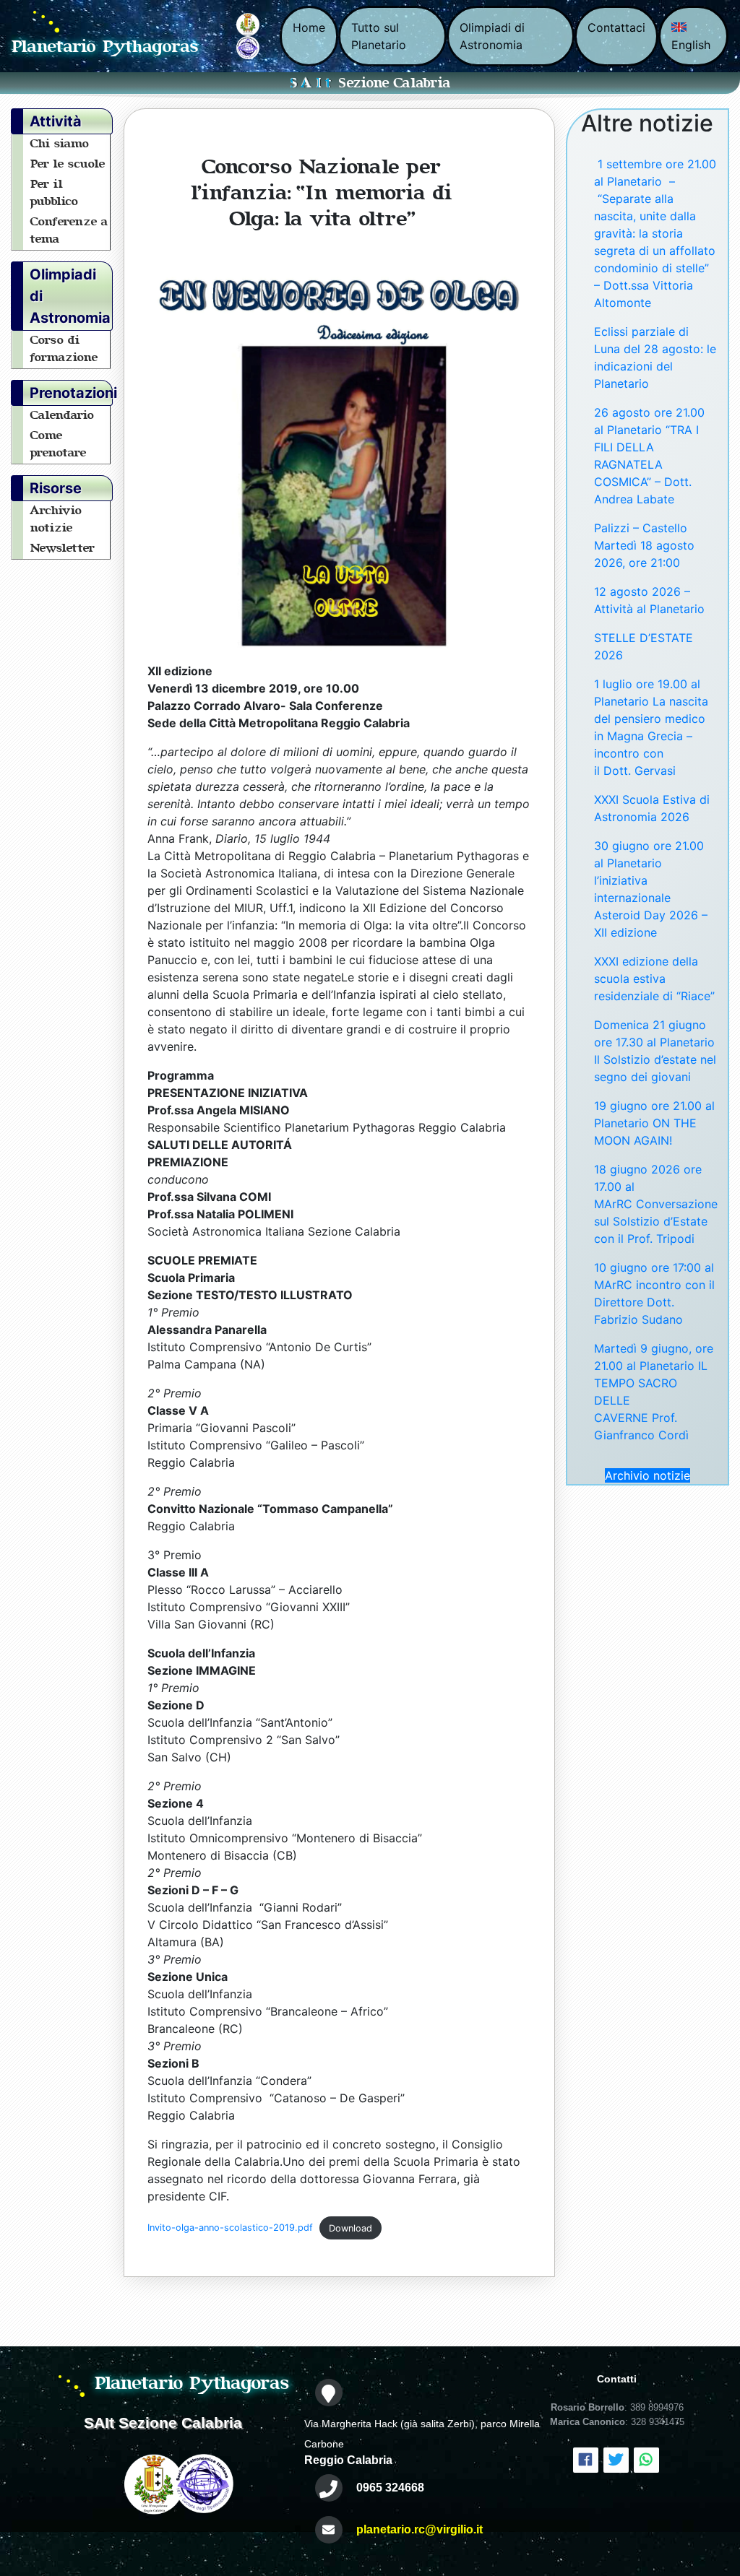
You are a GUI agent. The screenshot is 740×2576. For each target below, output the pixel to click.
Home (309, 27)
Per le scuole (68, 164)
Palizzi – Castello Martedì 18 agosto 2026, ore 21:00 (644, 545)
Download (350, 2228)
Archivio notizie (647, 1475)
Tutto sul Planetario (379, 36)
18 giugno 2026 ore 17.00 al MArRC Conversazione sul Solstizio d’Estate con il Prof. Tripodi (656, 1204)
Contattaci (616, 27)
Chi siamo (60, 144)
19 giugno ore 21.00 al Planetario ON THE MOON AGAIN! (654, 1123)
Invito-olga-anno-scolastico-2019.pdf (230, 2228)
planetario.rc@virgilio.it (420, 2529)
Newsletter (63, 548)
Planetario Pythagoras (106, 47)
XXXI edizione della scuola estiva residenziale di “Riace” (654, 979)
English (691, 45)
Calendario (63, 415)
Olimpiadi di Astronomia (492, 36)
